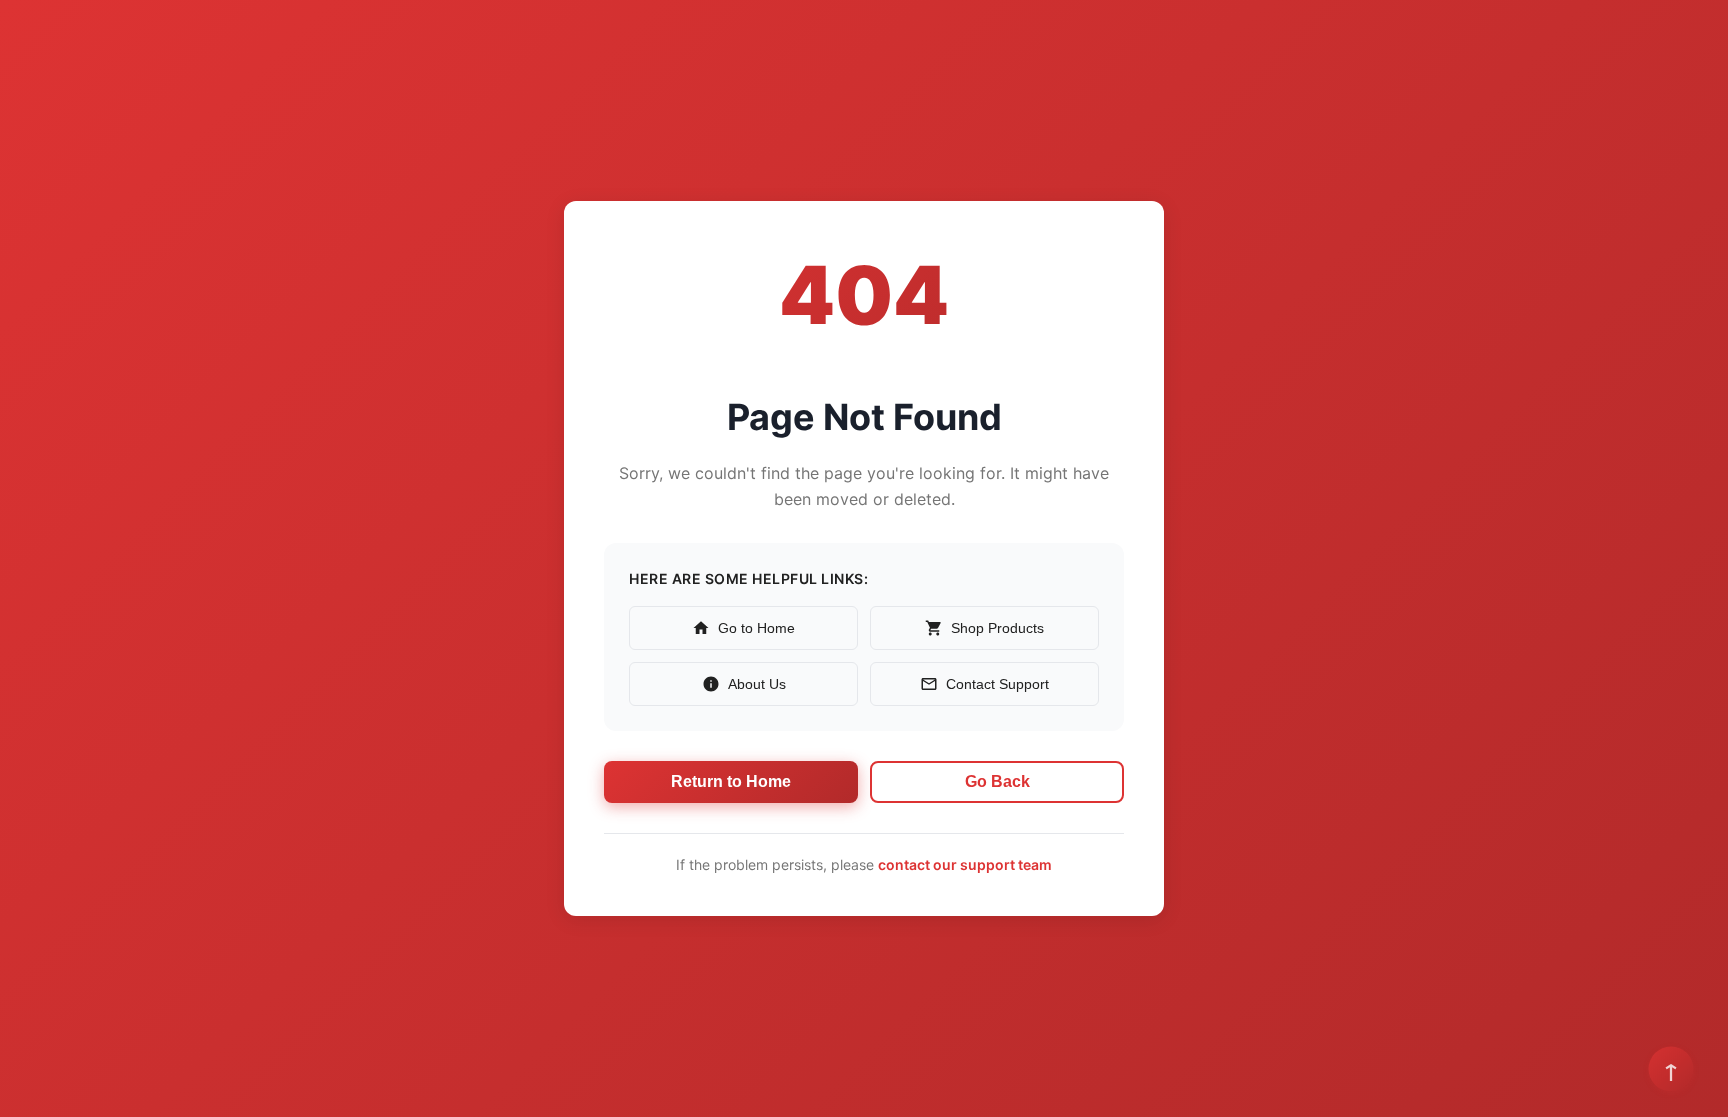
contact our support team (965, 864)
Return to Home (731, 781)
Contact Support (997, 684)
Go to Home (756, 628)
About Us (757, 684)
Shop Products (997, 628)
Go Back (997, 781)
